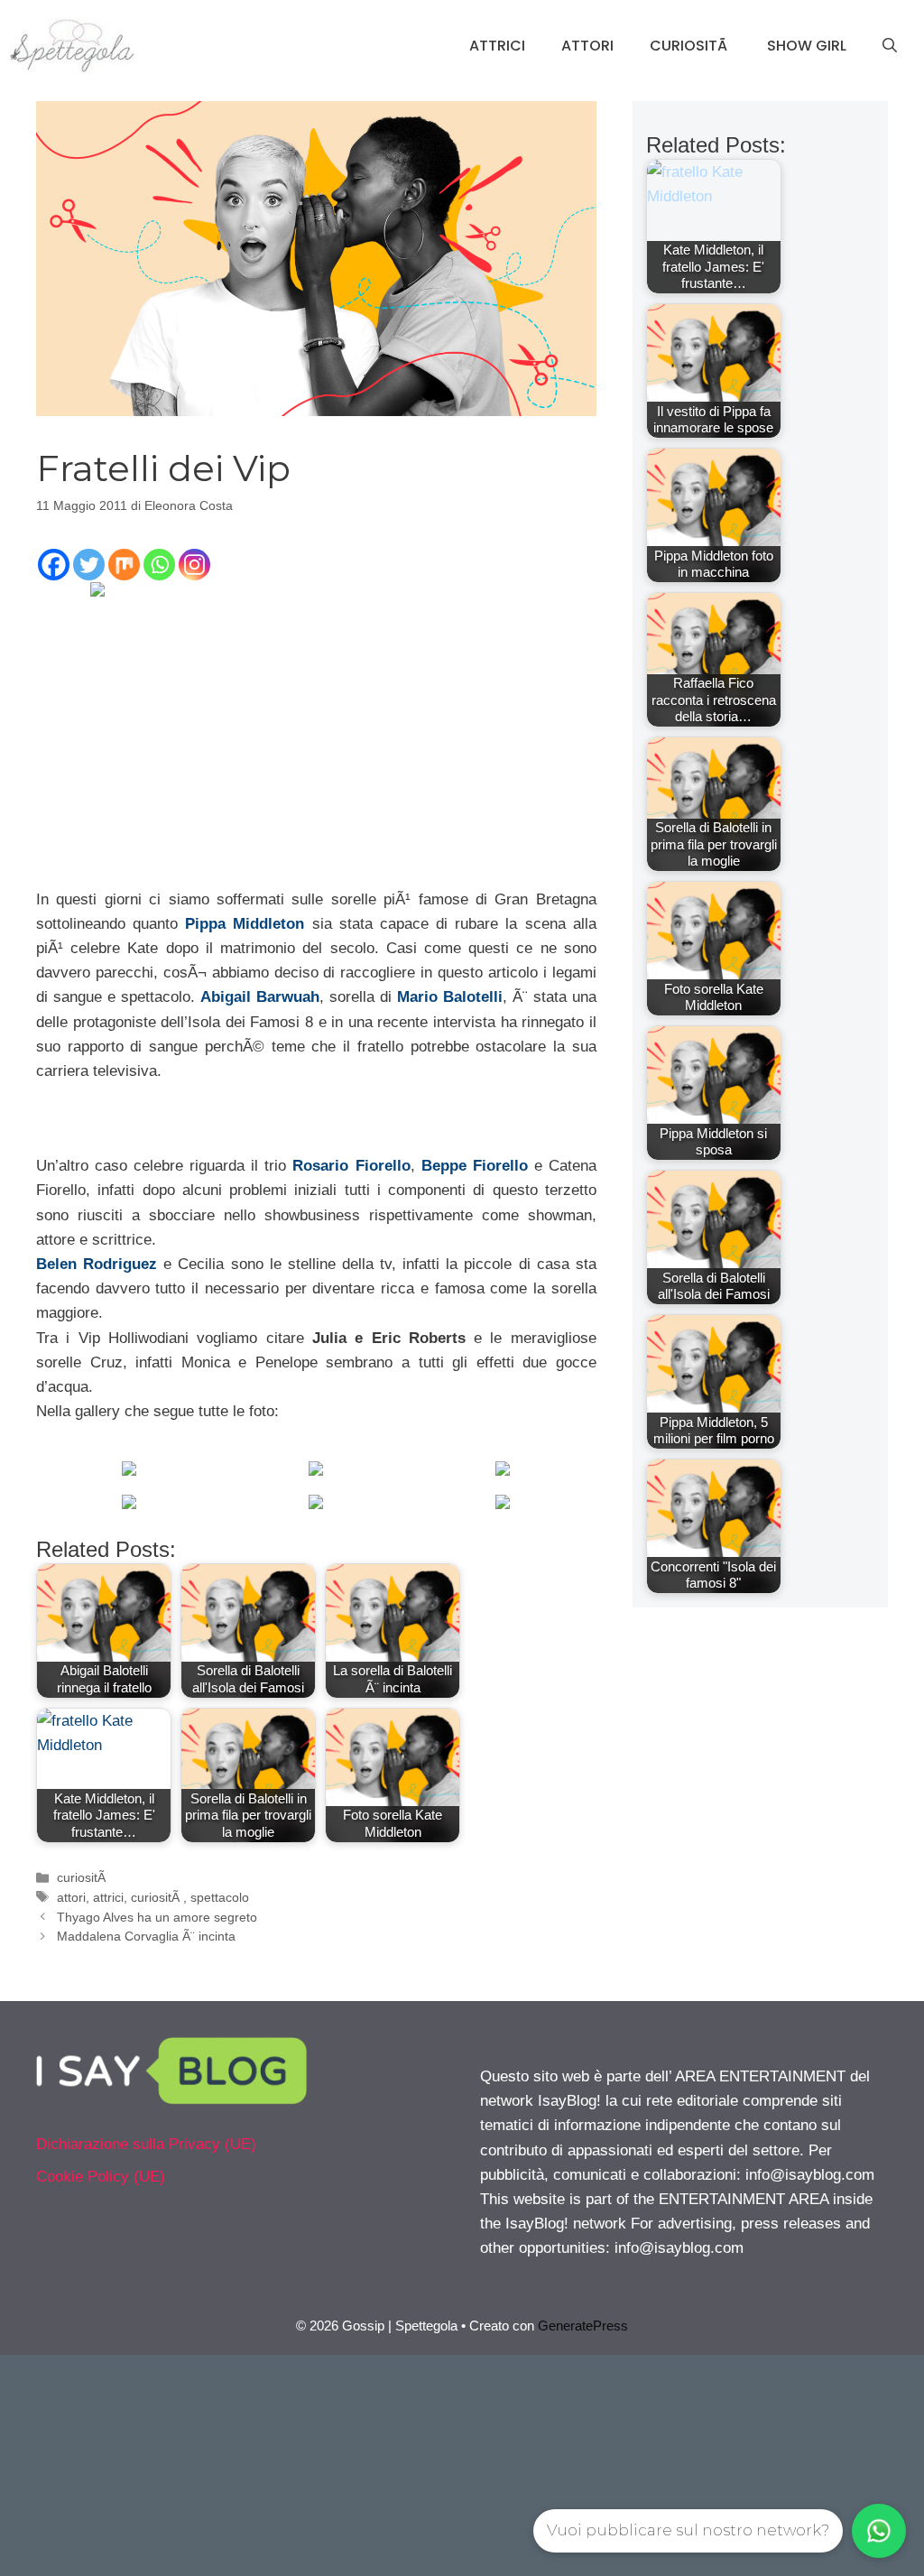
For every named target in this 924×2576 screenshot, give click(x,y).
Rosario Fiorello (351, 1166)
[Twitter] (89, 565)
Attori (587, 46)
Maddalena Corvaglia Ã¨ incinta (146, 1936)
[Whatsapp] (159, 565)
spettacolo (220, 1897)
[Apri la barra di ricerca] (890, 46)
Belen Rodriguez (97, 1264)
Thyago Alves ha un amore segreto (157, 1917)
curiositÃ (83, 1877)
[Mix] (124, 565)
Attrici (497, 46)
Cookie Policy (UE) (101, 2177)
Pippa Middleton (245, 924)
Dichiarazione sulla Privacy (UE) (146, 2144)
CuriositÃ (690, 46)
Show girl (807, 46)
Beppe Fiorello (475, 1166)
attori (71, 1897)
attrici (108, 1897)
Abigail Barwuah (260, 997)
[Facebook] (54, 565)
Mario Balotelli (450, 997)
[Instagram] (194, 565)
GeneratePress (583, 2326)
